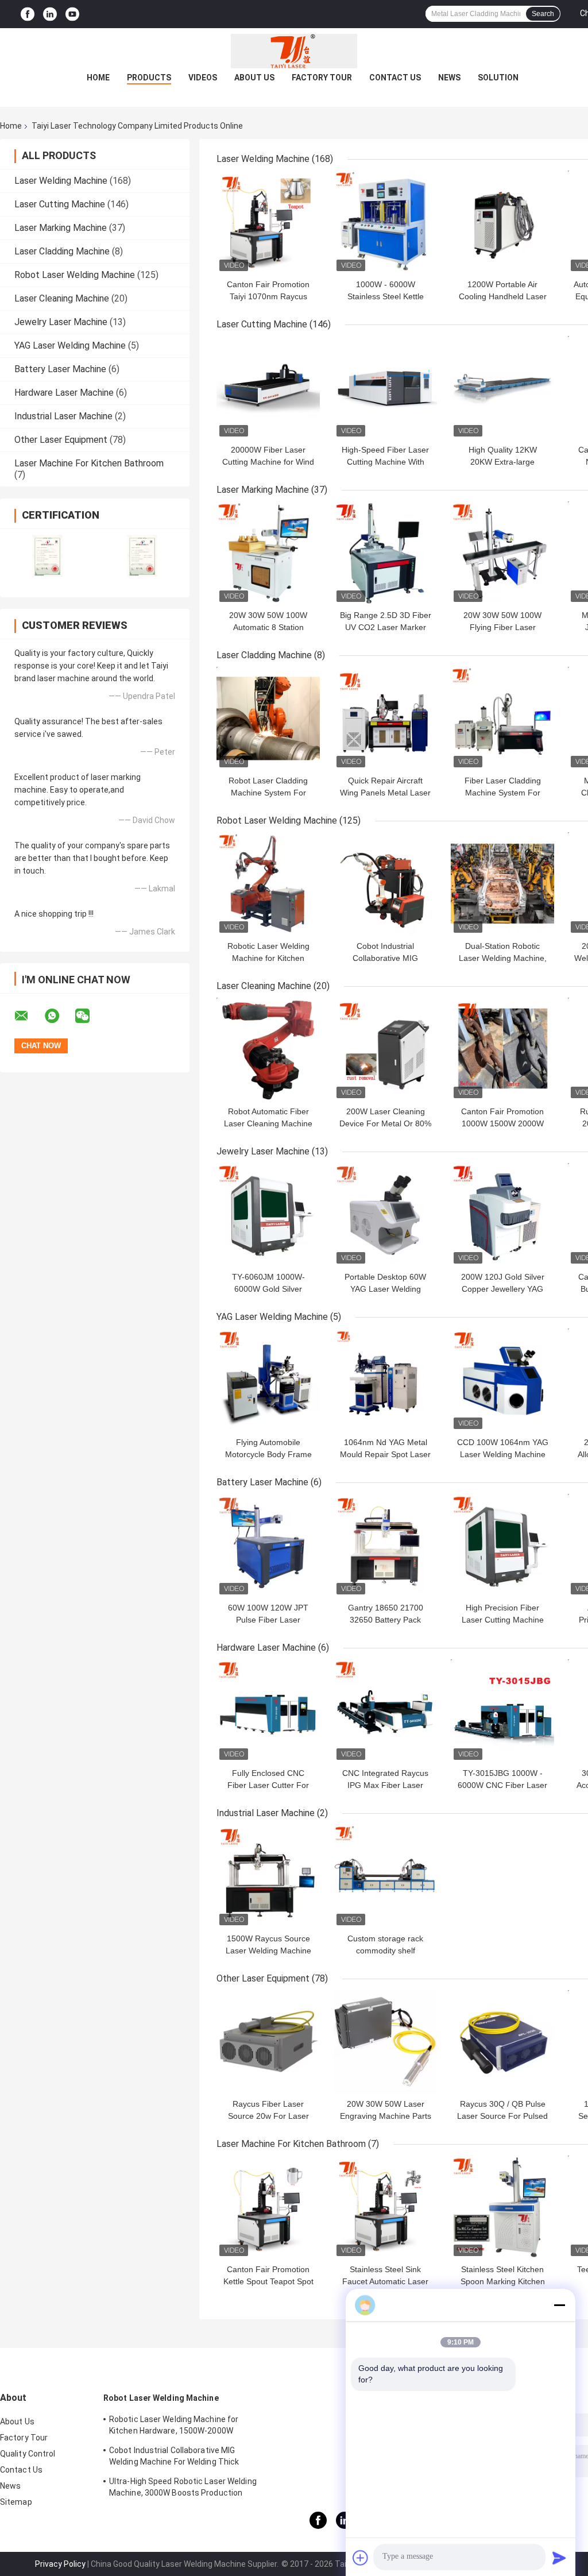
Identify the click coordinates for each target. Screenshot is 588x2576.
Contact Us (395, 78)
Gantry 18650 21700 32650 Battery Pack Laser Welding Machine (386, 1620)
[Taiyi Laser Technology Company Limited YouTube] (72, 14)
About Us (254, 78)
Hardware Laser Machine (64, 393)
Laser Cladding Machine (62, 251)
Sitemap (16, 2502)
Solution (498, 78)
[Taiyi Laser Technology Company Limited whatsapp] (59, 1016)
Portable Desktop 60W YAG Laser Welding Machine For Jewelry (385, 1289)
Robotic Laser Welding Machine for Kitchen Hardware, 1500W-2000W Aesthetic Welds (174, 2427)
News (449, 78)
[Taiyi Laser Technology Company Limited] (294, 51)
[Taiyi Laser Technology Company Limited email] (29, 1016)
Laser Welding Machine (61, 181)
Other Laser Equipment (61, 440)
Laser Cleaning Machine (62, 298)
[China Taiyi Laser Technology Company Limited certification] (47, 556)
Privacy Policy (60, 2564)
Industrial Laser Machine (63, 416)
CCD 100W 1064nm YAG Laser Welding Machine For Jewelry (503, 1454)
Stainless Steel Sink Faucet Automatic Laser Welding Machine (385, 2281)
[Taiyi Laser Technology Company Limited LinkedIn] (50, 14)
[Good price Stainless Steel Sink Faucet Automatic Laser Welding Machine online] (385, 2207)
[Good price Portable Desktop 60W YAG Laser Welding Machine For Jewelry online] (385, 1215)
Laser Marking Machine (61, 228)
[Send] (559, 2558)
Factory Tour (322, 78)
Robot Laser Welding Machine (75, 275)
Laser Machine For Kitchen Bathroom (89, 463)
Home (98, 78)
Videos (203, 78)
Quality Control (28, 2454)
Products (149, 78)
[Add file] (361, 2558)
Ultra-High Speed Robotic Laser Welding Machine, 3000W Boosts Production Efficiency (183, 2489)
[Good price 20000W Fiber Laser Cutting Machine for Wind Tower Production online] (268, 388)
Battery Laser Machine (60, 369)
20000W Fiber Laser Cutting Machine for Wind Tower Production (268, 462)
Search (543, 14)
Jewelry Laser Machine (61, 322)
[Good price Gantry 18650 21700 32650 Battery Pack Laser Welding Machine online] (385, 1546)
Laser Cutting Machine (60, 204)
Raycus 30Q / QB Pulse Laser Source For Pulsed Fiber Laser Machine (502, 2116)
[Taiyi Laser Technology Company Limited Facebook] (28, 14)
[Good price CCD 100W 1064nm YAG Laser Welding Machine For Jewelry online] (502, 1380)
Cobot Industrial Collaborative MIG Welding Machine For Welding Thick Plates (174, 2458)
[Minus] (559, 2305)
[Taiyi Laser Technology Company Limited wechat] (90, 1016)
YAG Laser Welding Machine (70, 345)
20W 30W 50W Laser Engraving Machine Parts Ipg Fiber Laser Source (386, 2116)
